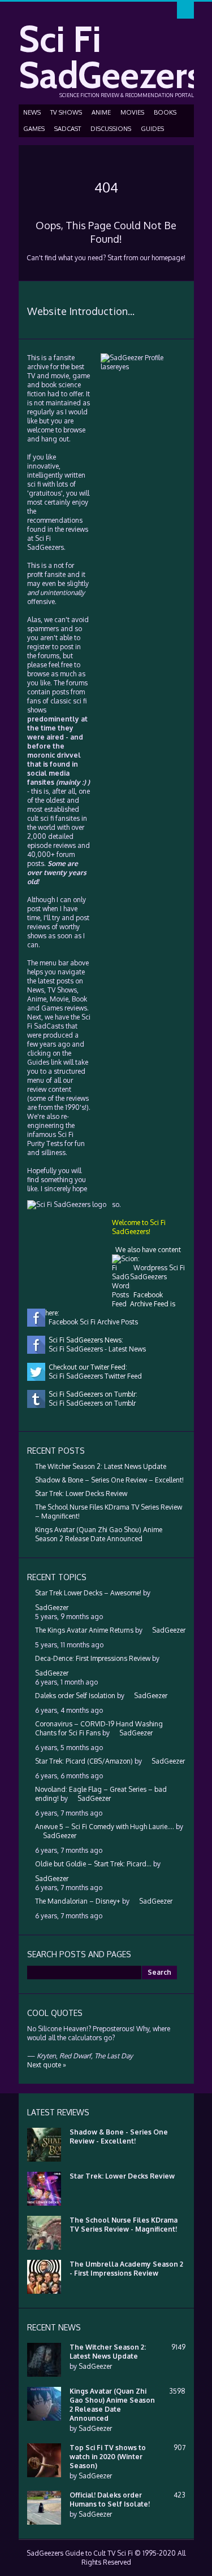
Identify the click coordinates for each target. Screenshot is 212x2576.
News (32, 112)
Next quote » (47, 2065)
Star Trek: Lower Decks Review (81, 1493)
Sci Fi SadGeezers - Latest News (96, 1349)
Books (165, 112)
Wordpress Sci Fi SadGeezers (157, 1272)
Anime (101, 112)
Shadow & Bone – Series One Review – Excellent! (109, 1480)
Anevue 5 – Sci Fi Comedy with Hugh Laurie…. (105, 1827)
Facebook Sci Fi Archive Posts (92, 1322)
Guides (152, 129)
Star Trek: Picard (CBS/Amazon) (84, 1761)
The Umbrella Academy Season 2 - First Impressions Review (126, 2269)
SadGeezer (95, 2366)
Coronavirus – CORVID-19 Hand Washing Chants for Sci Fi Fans (99, 1728)
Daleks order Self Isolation (75, 1696)
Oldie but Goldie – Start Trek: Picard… (93, 1864)
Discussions (111, 129)
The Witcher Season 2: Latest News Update (101, 1466)
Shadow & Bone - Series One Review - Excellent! (119, 2137)
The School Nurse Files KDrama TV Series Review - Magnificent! (124, 2225)
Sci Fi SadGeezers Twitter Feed (94, 1376)
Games (34, 129)
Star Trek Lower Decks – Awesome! (88, 1593)
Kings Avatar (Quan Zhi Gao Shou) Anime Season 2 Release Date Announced (99, 1534)
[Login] (185, 10)
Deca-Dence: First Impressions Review (93, 1658)
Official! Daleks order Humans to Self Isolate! (110, 2500)
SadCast (68, 129)
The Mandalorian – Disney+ (78, 1901)
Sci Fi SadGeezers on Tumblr (90, 1403)
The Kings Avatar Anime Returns (84, 1630)
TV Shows (66, 112)
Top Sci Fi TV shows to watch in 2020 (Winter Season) (108, 2457)
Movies (132, 112)
